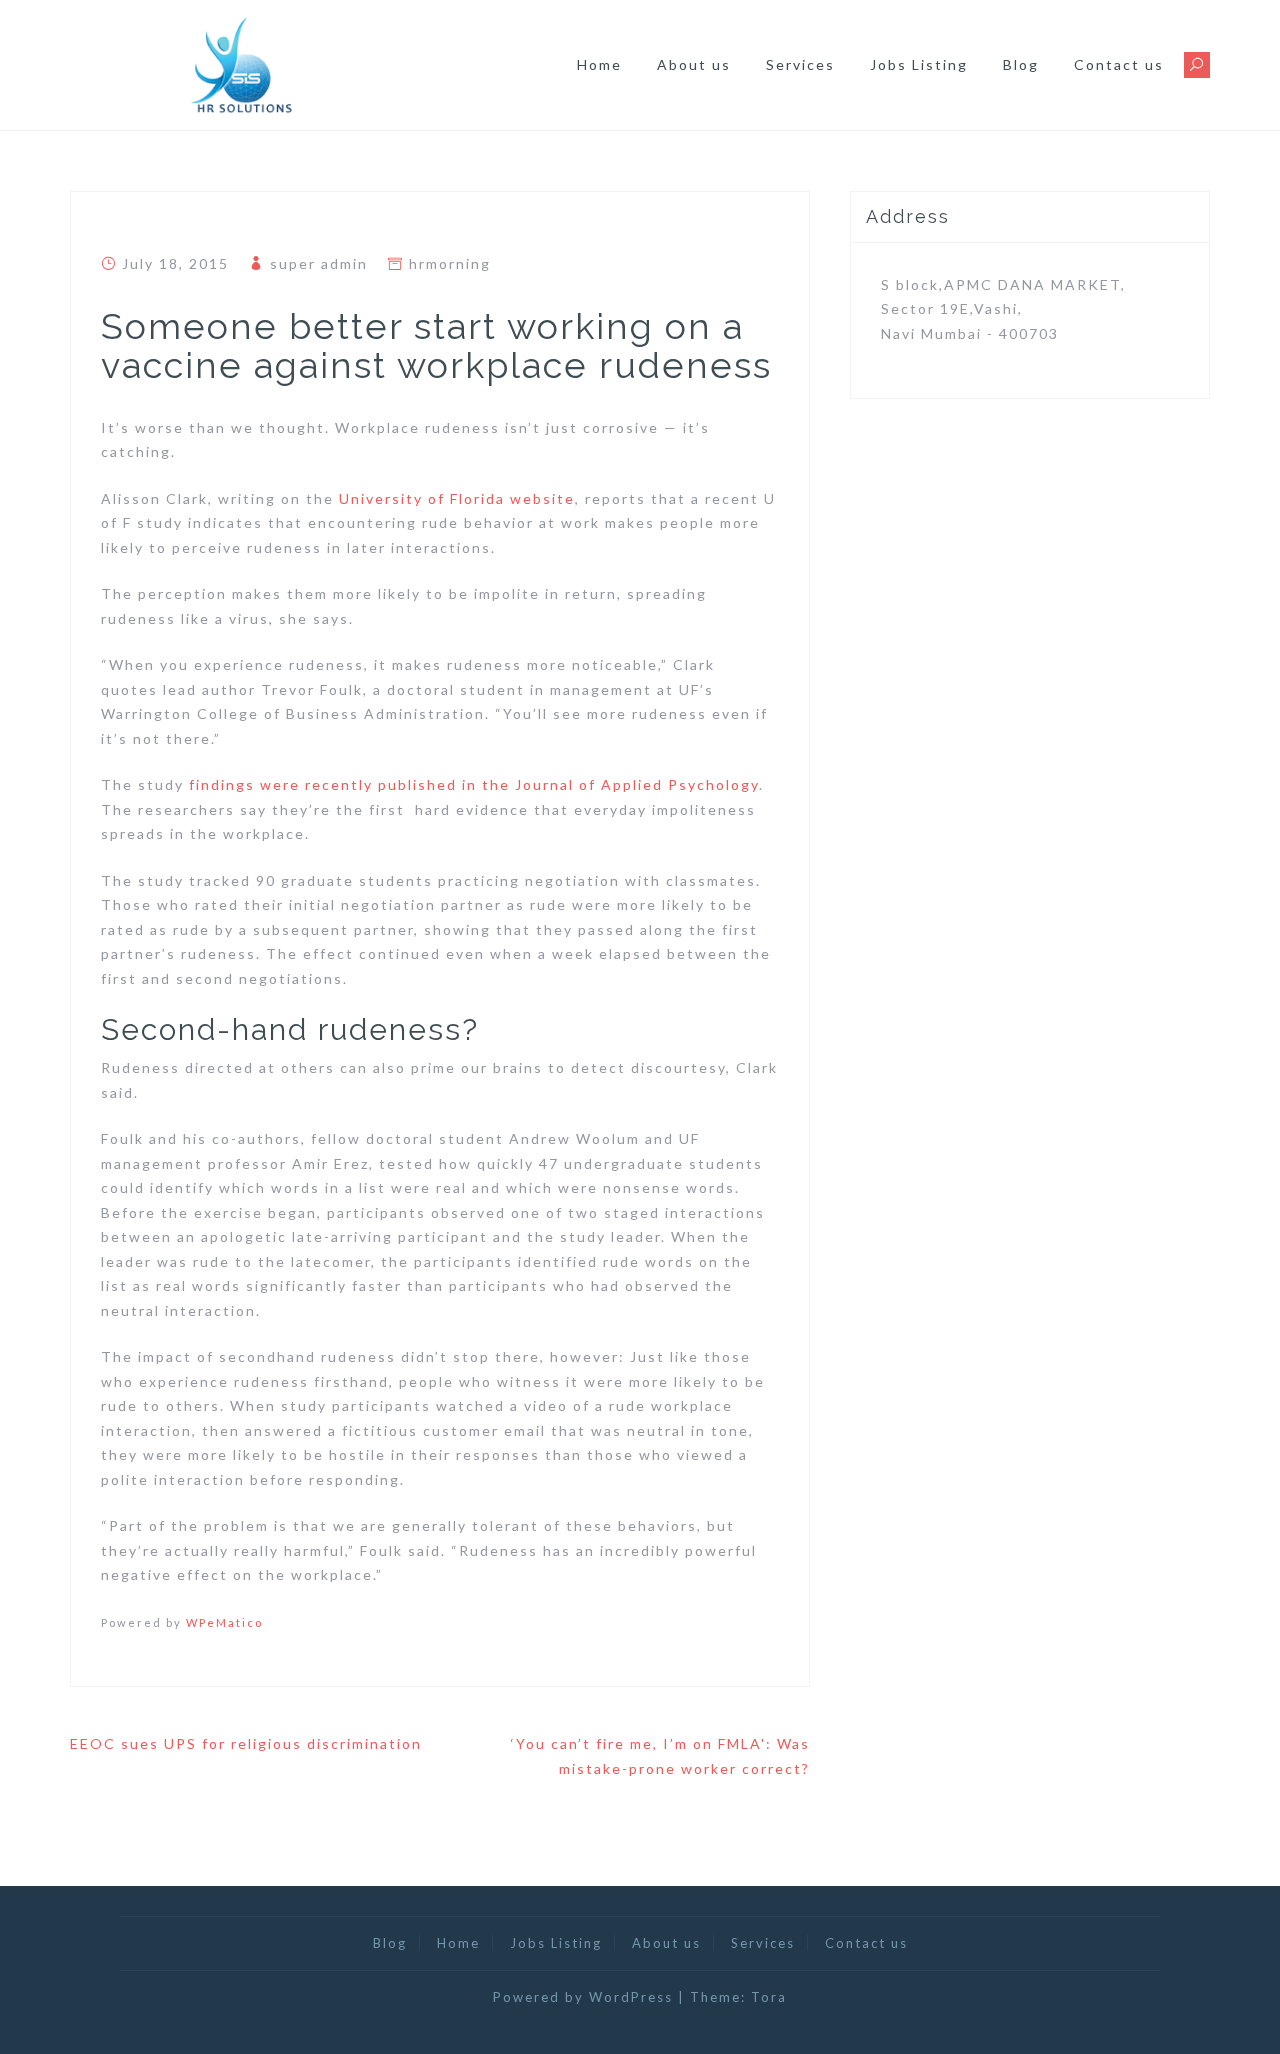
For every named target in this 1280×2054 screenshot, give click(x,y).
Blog (1021, 64)
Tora (769, 1997)
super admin (319, 263)
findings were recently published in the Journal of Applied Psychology (474, 784)
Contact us (1119, 64)
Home (599, 64)
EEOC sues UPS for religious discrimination (246, 1743)
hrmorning (450, 263)
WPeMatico (224, 1622)
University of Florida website (457, 498)
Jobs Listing (919, 64)
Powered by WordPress (583, 1997)
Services (800, 64)
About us (694, 64)
